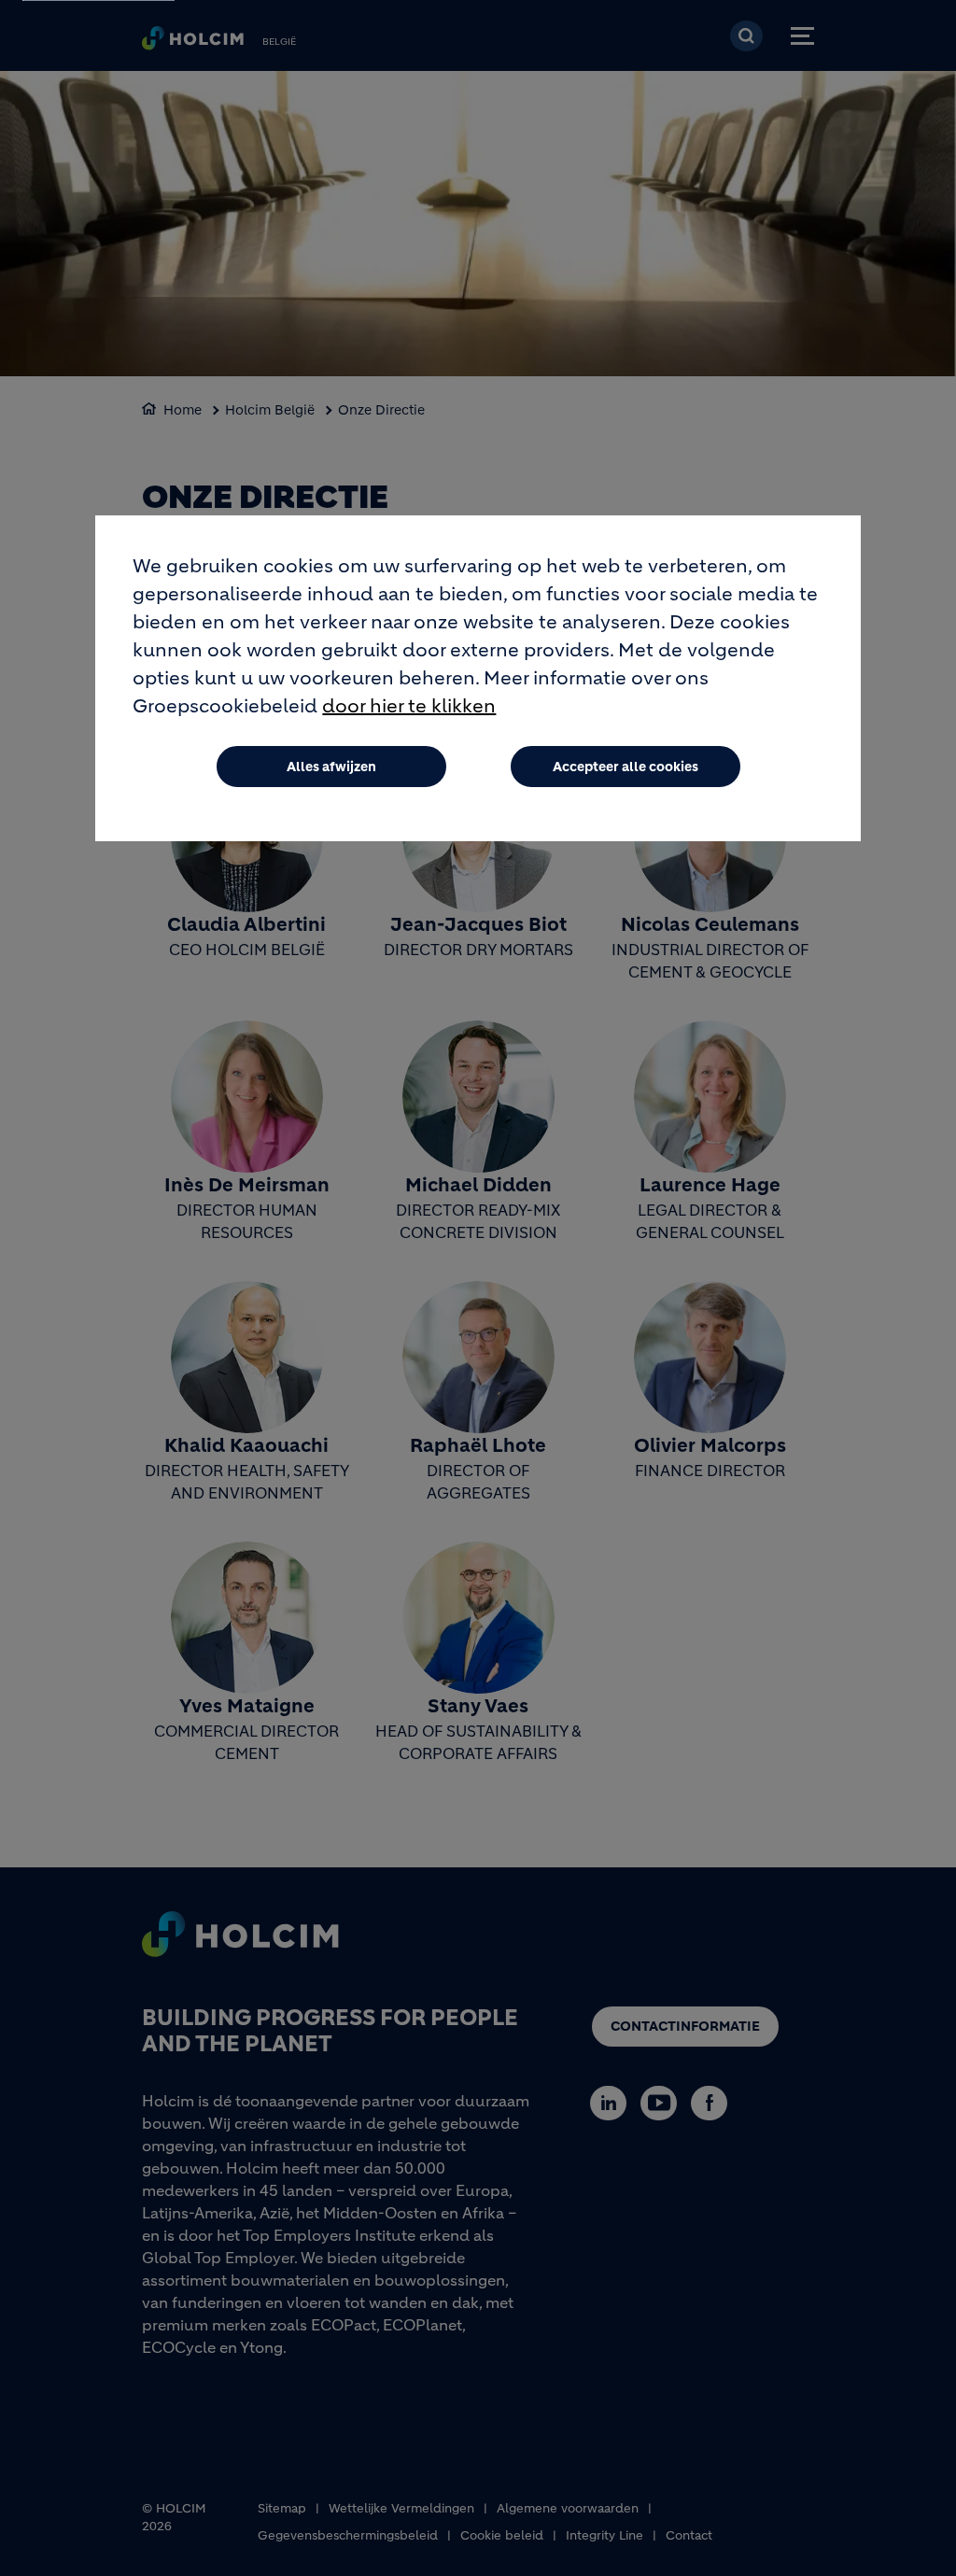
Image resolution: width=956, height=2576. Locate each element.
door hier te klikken (409, 706)
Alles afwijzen (331, 767)
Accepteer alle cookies (626, 767)
